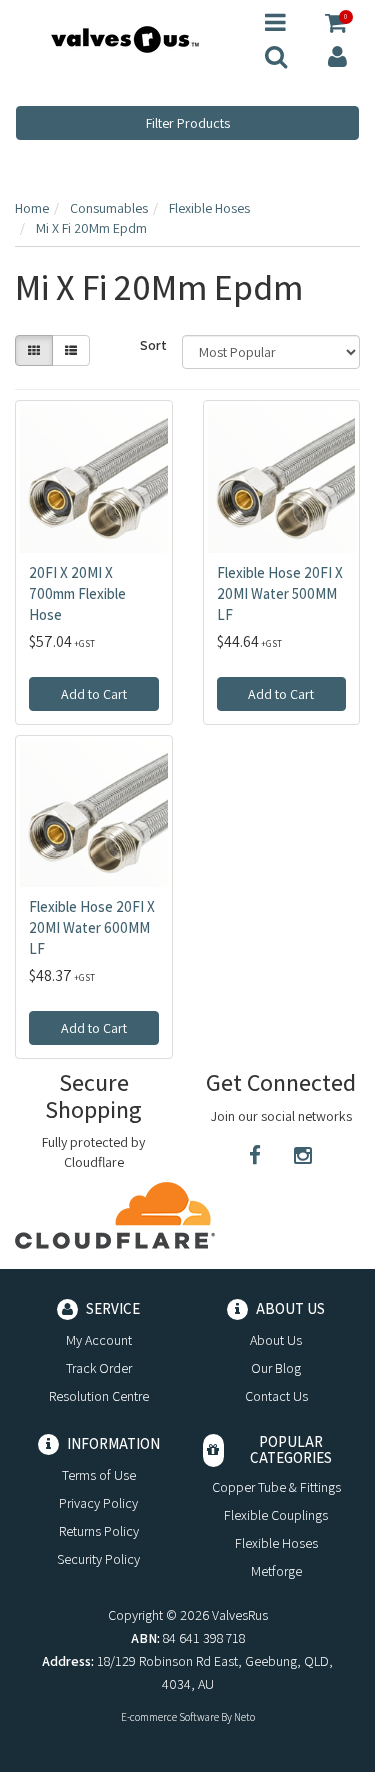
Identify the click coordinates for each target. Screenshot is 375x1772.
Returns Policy (99, 1531)
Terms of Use (99, 1475)
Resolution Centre (99, 1396)
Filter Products (188, 123)
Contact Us (276, 1396)
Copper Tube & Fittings (276, 1487)
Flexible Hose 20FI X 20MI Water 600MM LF (92, 927)
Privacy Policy (98, 1503)
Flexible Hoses (276, 1543)
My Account (99, 1340)
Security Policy (98, 1559)
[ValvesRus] (125, 38)
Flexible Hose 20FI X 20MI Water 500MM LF (280, 593)
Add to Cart (94, 694)
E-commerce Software (170, 1717)
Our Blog (276, 1368)
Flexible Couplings (276, 1515)
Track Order (99, 1368)
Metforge (276, 1571)
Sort (153, 345)
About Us (276, 1340)
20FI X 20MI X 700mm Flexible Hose (77, 593)
